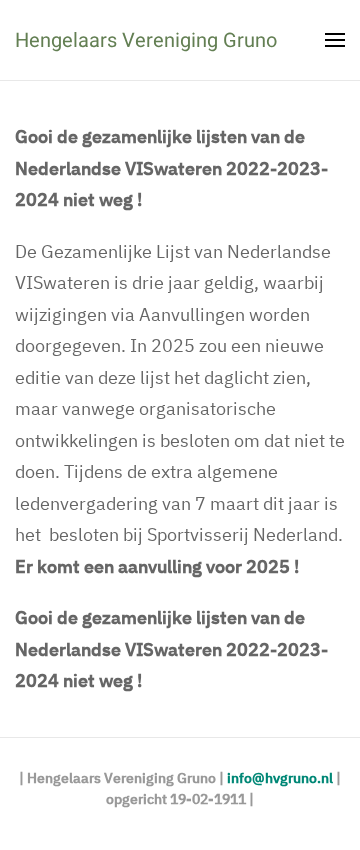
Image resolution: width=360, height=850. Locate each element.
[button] (335, 40)
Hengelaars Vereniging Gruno (146, 40)
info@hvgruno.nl (280, 778)
